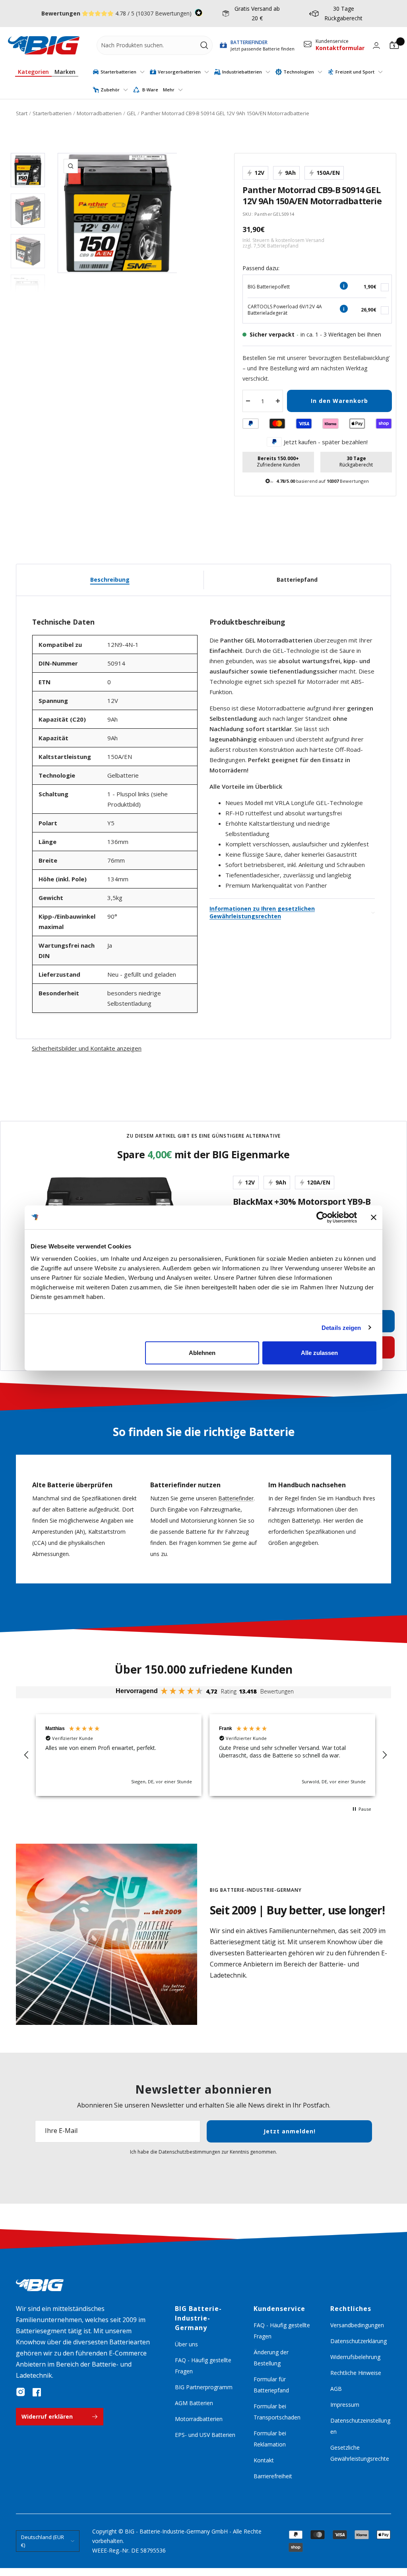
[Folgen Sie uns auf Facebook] (37, 2392)
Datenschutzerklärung (359, 2341)
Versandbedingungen (357, 2325)
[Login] (376, 45)
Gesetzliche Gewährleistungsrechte (360, 2453)
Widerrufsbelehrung (355, 2357)
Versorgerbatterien (179, 72)
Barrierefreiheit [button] (273, 2476)
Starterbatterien (118, 72)
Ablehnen (202, 1353)
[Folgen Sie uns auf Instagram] (21, 2392)
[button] (27, 1755)
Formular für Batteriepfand (271, 2385)
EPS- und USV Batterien (205, 2435)
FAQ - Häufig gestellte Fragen (203, 2366)
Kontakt (264, 2460)
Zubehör (110, 90)
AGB (336, 2389)
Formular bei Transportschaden (277, 2412)
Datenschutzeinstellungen (360, 2426)
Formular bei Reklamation (270, 2439)
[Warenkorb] (394, 45)
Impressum (345, 2405)
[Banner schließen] (374, 1217)
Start (22, 113)
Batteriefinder (236, 1498)
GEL (131, 113)
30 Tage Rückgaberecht (343, 13)
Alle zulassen (319, 1353)
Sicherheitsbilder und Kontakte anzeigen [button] (87, 1048)
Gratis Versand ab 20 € (257, 13)
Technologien (299, 72)
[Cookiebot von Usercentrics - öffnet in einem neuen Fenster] (322, 1217)
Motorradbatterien (99, 113)
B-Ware (150, 90)
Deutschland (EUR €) (43, 2541)
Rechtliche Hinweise (356, 2373)
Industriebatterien (242, 72)
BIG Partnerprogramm (204, 2387)
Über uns (186, 2344)
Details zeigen (341, 1327)
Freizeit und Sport (355, 72)
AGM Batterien (194, 2403)
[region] (205, 1755)
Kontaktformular (340, 48)
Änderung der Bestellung (271, 2358)
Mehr (169, 90)
